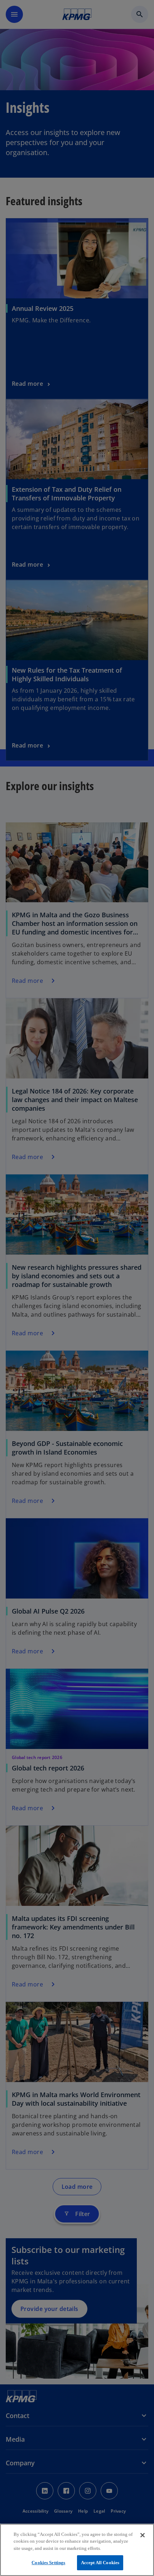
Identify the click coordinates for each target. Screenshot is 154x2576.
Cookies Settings (48, 2563)
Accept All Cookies (100, 2563)
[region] (77, 2550)
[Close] (143, 2535)
